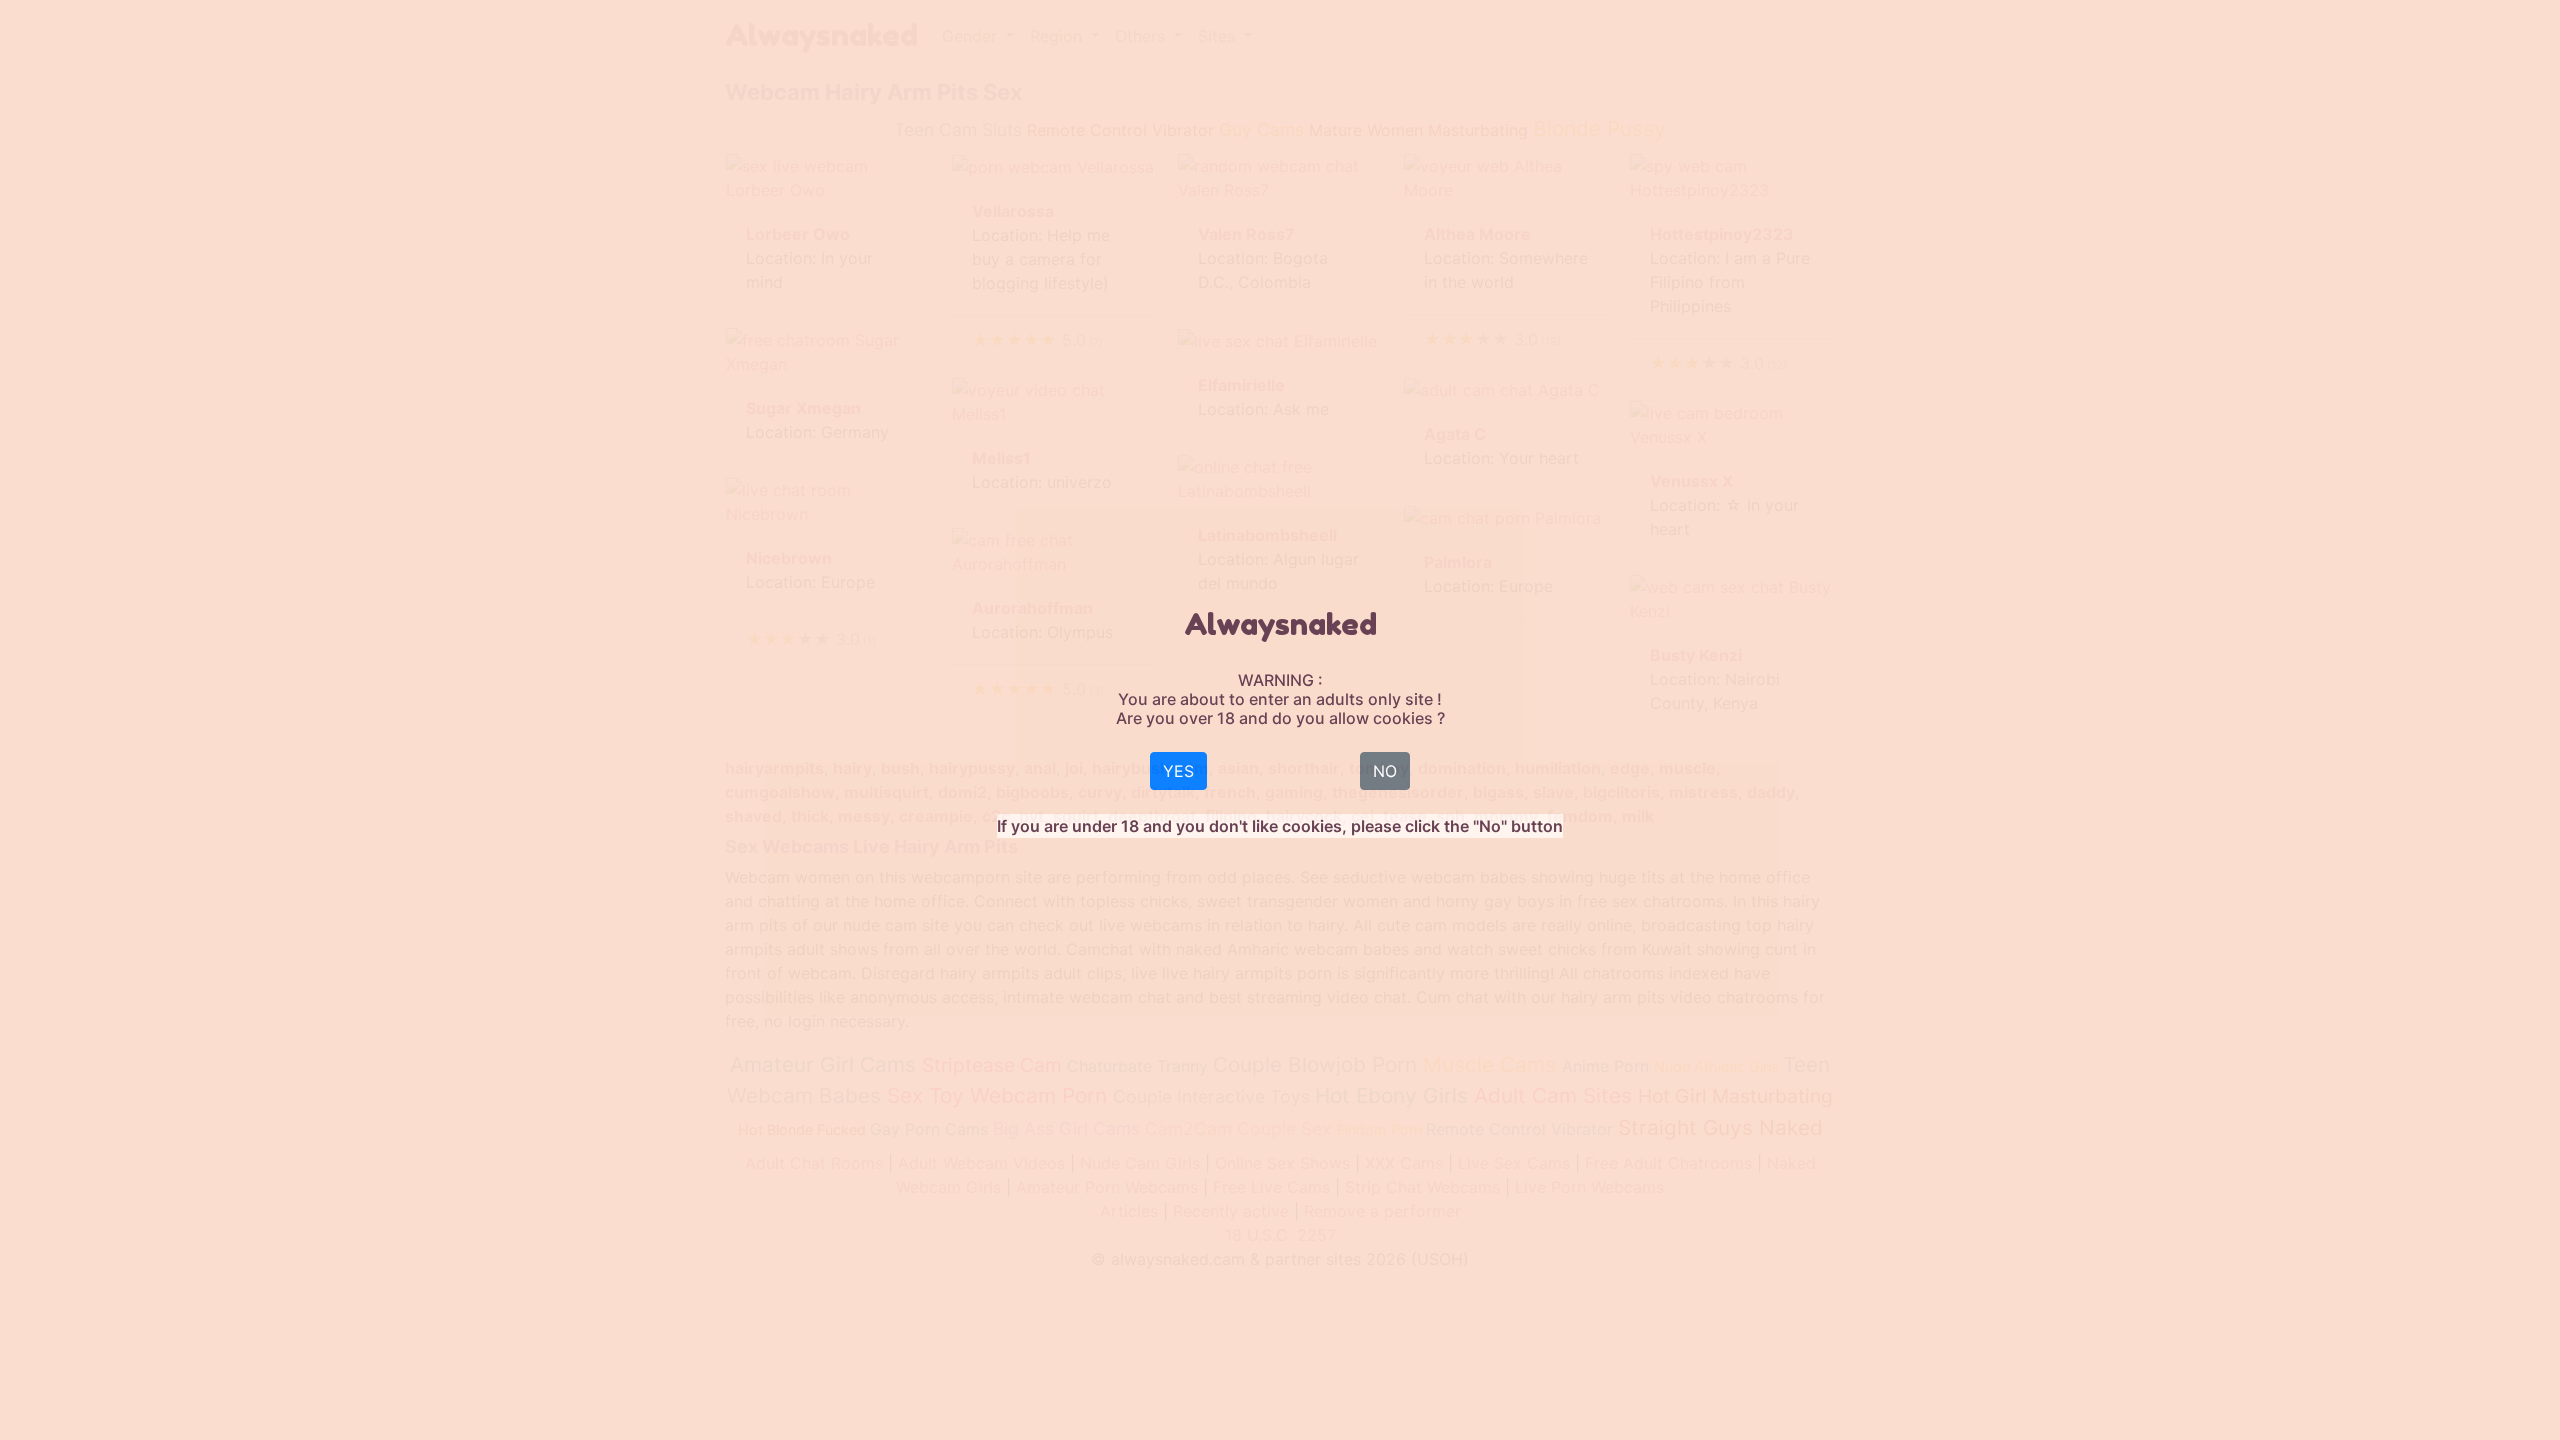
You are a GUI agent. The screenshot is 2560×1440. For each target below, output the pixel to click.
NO (1385, 771)
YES (1178, 771)
